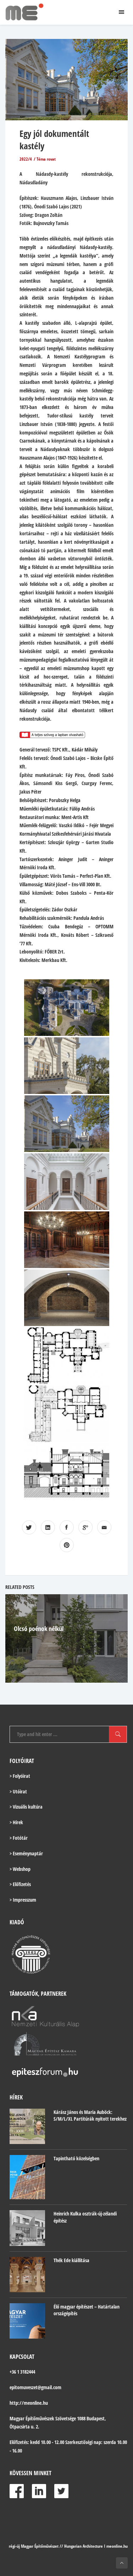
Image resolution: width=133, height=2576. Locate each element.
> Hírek (16, 1822)
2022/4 (26, 159)
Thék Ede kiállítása (71, 2260)
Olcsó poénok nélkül (39, 1629)
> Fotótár (19, 1838)
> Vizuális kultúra (26, 1807)
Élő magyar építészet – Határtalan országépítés (87, 2310)
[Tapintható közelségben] (27, 2177)
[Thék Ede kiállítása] (27, 2275)
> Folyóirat (20, 1776)
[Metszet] (67, 1472)
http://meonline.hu (29, 2403)
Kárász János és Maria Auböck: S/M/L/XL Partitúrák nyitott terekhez (90, 2116)
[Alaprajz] (67, 1356)
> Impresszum (23, 1900)
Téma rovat (46, 159)
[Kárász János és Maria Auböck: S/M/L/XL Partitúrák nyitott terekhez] (27, 2126)
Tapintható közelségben (76, 2158)
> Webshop (20, 1869)
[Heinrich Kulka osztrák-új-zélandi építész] (27, 2228)
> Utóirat (18, 1791)
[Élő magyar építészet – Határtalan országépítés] (27, 2321)
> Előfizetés (20, 1884)
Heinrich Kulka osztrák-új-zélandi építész (85, 2217)
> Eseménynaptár (26, 1853)
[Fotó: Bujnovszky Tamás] (67, 1008)
